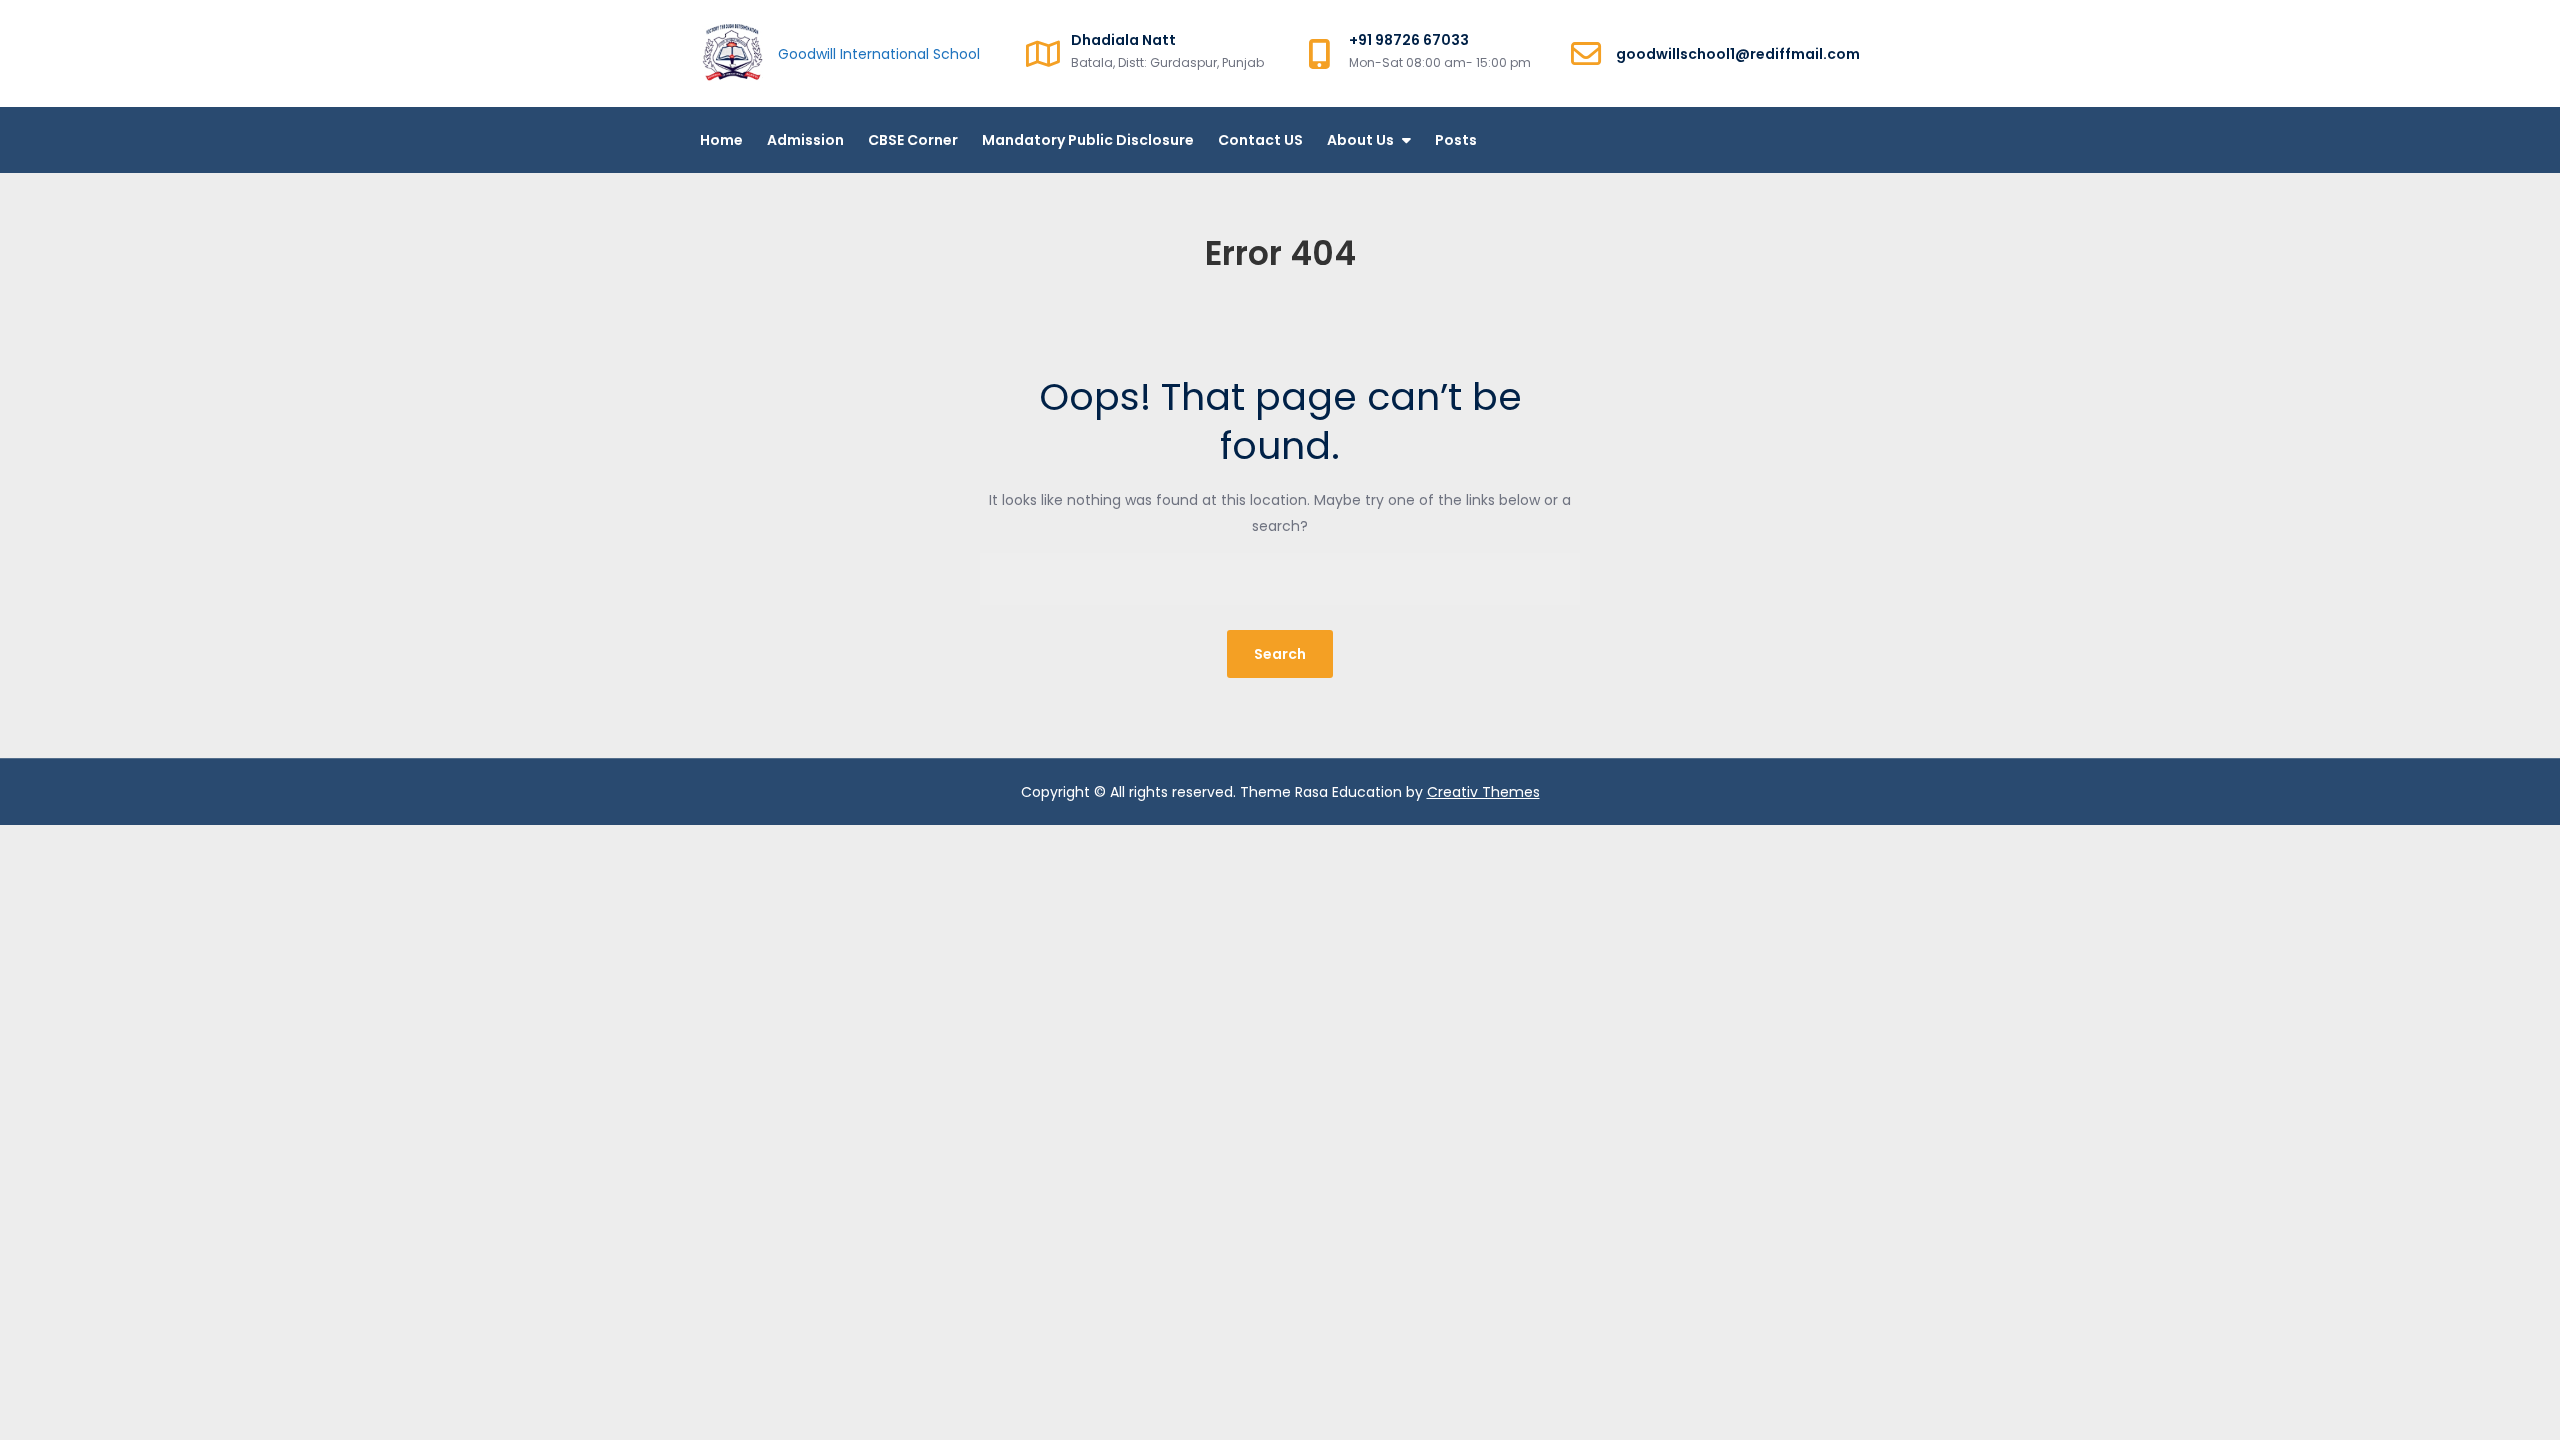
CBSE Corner (913, 140)
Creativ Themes (1483, 792)
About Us (1360, 140)
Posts (1456, 140)
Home (721, 140)
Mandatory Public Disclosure (1088, 140)
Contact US (1260, 140)
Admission (805, 140)
